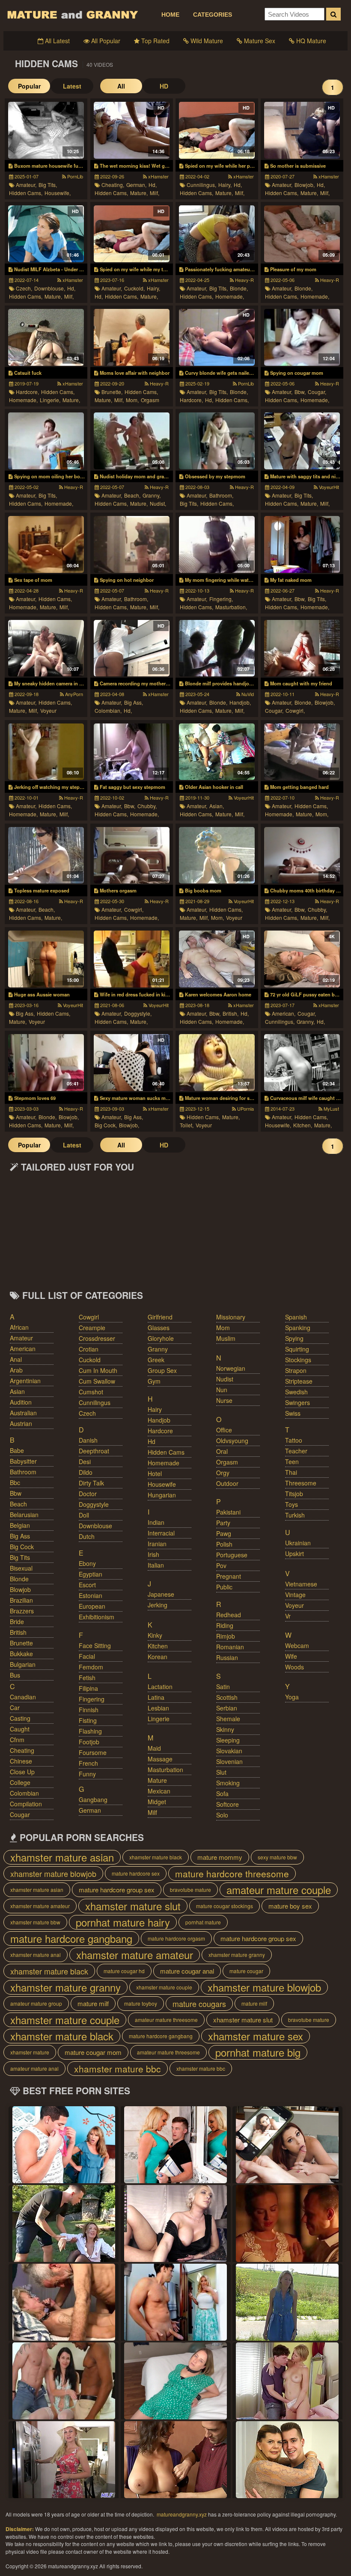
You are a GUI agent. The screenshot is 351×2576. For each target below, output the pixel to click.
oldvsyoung (232, 1441)
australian (23, 1413)
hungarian (162, 1495)
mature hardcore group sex (117, 1890)
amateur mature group (36, 2003)
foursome (93, 1752)
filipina (88, 1688)
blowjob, (305, 185)
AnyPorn (73, 694)
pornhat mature (203, 1922)
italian (156, 1565)
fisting (88, 1720)
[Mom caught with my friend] (302, 648)
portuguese (232, 1555)
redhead (229, 1615)
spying (294, 1338)
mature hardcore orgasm (176, 1938)
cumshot (91, 1392)
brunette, (112, 392)
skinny (225, 1729)
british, (231, 1013)
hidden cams (166, 1452)
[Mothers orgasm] (132, 855)
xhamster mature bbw (35, 1922)
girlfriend (160, 1317)
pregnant (229, 1576)
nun (222, 1390)
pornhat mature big (258, 2052)
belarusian (24, 1515)
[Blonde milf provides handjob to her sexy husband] (217, 648)
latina (156, 1697)
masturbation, (231, 607)
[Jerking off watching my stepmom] (46, 752)
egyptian (91, 1574)
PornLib (74, 176)
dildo (86, 1472)
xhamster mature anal (36, 1955)
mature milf (93, 2003)
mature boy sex (290, 1906)
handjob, (240, 702)
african (19, 1327)
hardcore (160, 1431)
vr (288, 1616)
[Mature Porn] (64, 2223)
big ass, (134, 702)
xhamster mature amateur (40, 1906)
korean (158, 1657)
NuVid (247, 694)
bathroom (23, 1472)
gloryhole (161, 1338)
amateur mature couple (279, 1890)
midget (157, 1802)
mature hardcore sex (136, 1873)
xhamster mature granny (237, 1955)
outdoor (227, 1483)
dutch (87, 1536)
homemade (164, 1463)
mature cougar (246, 1971)
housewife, (58, 193)
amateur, (26, 185)
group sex (162, 1370)
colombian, (108, 710)
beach (18, 1504)
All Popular (105, 41)
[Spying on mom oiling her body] (46, 441)
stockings (298, 1360)
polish (224, 1544)
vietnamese (301, 1584)
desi (85, 1461)
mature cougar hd (124, 1971)
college (20, 1782)
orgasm (150, 400)
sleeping (228, 1740)
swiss (293, 1413)
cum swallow (97, 1381)
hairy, (225, 185)
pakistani (228, 1512)
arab (16, 1370)
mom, (132, 400)
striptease (299, 1381)
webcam (297, 1645)
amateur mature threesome (166, 2020)
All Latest (57, 41)
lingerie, (50, 400)
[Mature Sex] (64, 2460)
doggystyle (94, 1504)
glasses (159, 1328)
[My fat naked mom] (302, 544)
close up (22, 1772)
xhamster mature (30, 2052)
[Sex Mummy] (287, 2302)
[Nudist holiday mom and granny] (132, 441)
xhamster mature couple (164, 1987)
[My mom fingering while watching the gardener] (217, 544)
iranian (157, 1544)
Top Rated (155, 41)
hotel (155, 1473)
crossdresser (97, 1338)
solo (222, 1815)
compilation (26, 1804)
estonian (91, 1595)
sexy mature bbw (277, 1857)
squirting (297, 1349)
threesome (301, 1483)
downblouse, (50, 288)
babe (17, 1450)
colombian (24, 1793)
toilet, (187, 1125)
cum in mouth (98, 1370)
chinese (21, 1761)
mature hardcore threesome (232, 1873)
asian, (217, 806)
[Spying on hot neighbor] (132, 544)
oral (222, 1451)
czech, (24, 288)
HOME (170, 15)
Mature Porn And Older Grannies (72, 15)
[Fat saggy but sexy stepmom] (132, 752)
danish (88, 1440)
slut (221, 1772)
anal (16, 1359)
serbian (227, 1708)
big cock (22, 1547)
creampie (92, 1328)
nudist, (158, 503)
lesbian (158, 1708)
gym (154, 1381)
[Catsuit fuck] (46, 337)
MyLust (331, 1109)
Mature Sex (259, 41)
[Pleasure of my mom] (302, 234)
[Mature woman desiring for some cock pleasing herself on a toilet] (217, 1063)
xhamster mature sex (256, 2036)
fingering (92, 1699)
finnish (89, 1710)
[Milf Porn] (64, 2381)
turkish (295, 1515)
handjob (159, 1420)
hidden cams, (26, 193)
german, (136, 185)
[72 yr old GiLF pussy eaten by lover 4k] (302, 959)
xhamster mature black (156, 1857)
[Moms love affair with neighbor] (132, 337)
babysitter (23, 1461)
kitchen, (303, 1125)
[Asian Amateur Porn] (175, 2145)
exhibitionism (97, 1617)
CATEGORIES (213, 15)
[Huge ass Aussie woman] (46, 959)
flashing (90, 1731)
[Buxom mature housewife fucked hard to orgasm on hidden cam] (46, 130)
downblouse (95, 1526)
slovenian (229, 1761)
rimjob (226, 1636)
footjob (89, 1742)
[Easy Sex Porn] (287, 2460)
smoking (228, 1783)
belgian (20, 1525)
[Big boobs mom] (217, 855)
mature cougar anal (187, 1971)
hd (152, 1441)
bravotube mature (190, 1890)
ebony (87, 1563)
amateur (21, 1338)
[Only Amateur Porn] (175, 2381)
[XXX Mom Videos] (64, 2145)
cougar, (317, 392)
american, (284, 1013)
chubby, (147, 806)
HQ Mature (310, 41)
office (224, 1430)
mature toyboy (141, 2003)
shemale (228, 1719)
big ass (20, 1536)
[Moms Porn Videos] (64, 2302)
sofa (222, 1793)
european (92, 1606)
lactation (160, 1687)
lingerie (159, 1719)
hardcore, (27, 392)
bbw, (300, 392)
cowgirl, (295, 710)
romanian (230, 1647)
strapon (296, 1370)
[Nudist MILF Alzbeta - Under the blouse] (46, 234)
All (121, 86)
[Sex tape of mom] (46, 544)
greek (156, 1360)
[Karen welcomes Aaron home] (217, 959)
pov (221, 1565)
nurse (224, 1400)
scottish (227, 1697)
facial (87, 1656)
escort (87, 1585)
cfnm (17, 1740)
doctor (88, 1494)
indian (156, 1522)
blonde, (239, 288)
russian (227, 1657)
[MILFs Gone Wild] (287, 2381)
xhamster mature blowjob (53, 1873)
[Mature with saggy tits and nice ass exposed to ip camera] (302, 441)
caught (20, 1729)
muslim (226, 1338)
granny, (152, 495)
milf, (155, 193)
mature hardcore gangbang (71, 1939)
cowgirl (89, 1317)
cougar (20, 1814)
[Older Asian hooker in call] (217, 752)
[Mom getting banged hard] (302, 752)
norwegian (231, 1368)
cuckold (90, 1360)
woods (294, 1667)
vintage (295, 1595)
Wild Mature (206, 41)
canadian (23, 1697)
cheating (22, 1750)
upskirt (294, 1553)
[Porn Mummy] (287, 2223)
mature (157, 1780)
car (15, 1707)
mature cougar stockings (225, 1906)
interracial (161, 1533)
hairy (155, 1409)
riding (225, 1625)
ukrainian (298, 1543)
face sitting (95, 1645)
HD (164, 86)
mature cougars (199, 2004)
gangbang (93, 1799)
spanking (298, 1328)
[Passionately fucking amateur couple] (217, 234)
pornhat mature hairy (123, 1922)
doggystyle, (138, 1013)
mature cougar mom (93, 2052)
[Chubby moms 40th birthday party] (302, 855)
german (90, 1810)
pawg (224, 1533)
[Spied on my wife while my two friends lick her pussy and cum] (132, 234)
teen (292, 1461)
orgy (223, 1473)
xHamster (158, 176)
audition (21, 1402)
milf (152, 1812)
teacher (296, 1451)
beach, (132, 495)
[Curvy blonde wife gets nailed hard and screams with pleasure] (217, 337)
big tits (20, 1557)
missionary (231, 1317)
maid (154, 1748)
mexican (159, 1791)
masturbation (165, 1770)
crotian (89, 1349)
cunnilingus (95, 1402)
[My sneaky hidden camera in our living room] (46, 648)
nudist (225, 1379)
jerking (158, 1605)
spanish (296, 1317)
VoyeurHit (328, 487)
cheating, (113, 185)
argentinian (25, 1381)
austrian (21, 1423)
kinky (155, 1635)
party (223, 1523)
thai (291, 1472)
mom (223, 1328)
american (23, 1349)
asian (17, 1391)
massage (160, 1759)
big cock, (106, 1125)
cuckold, (134, 288)
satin (223, 1687)
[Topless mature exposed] (46, 855)
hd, (153, 185)
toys (292, 1504)
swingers (297, 1402)
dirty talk (91, 1483)
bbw (16, 1493)
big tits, (48, 185)
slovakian (229, 1751)
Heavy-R (244, 280)
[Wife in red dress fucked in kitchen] (132, 959)
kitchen (158, 1646)
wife (291, 1656)
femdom (91, 1667)
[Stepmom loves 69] (46, 1063)
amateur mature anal (34, 2068)
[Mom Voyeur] (175, 2223)
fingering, (221, 599)
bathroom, (221, 495)
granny (158, 1349)
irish (153, 1554)
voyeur (48, 710)
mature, (139, 193)
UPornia (245, 1109)
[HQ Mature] (175, 2460)
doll (84, 1515)
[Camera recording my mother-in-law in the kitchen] (132, 648)
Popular (29, 86)
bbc (15, 1482)
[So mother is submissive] (302, 130)
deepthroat (94, 1451)
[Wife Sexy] (287, 2145)
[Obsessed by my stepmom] (217, 441)
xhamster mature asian (62, 1857)
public (224, 1587)
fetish (87, 1678)
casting (20, 1718)
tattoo (294, 1440)
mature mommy (220, 1857)
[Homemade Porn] (175, 2302)
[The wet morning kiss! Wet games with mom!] (132, 130)
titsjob (294, 1494)
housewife (162, 1484)
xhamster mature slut (133, 1906)
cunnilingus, (201, 185)
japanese (161, 1594)
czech (87, 1413)
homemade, (230, 296)
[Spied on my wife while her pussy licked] (217, 130)
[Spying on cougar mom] (302, 337)
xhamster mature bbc (117, 2069)
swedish (296, 1392)
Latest (72, 86)
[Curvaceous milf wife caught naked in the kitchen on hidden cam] (302, 1063)
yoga (292, 1697)
